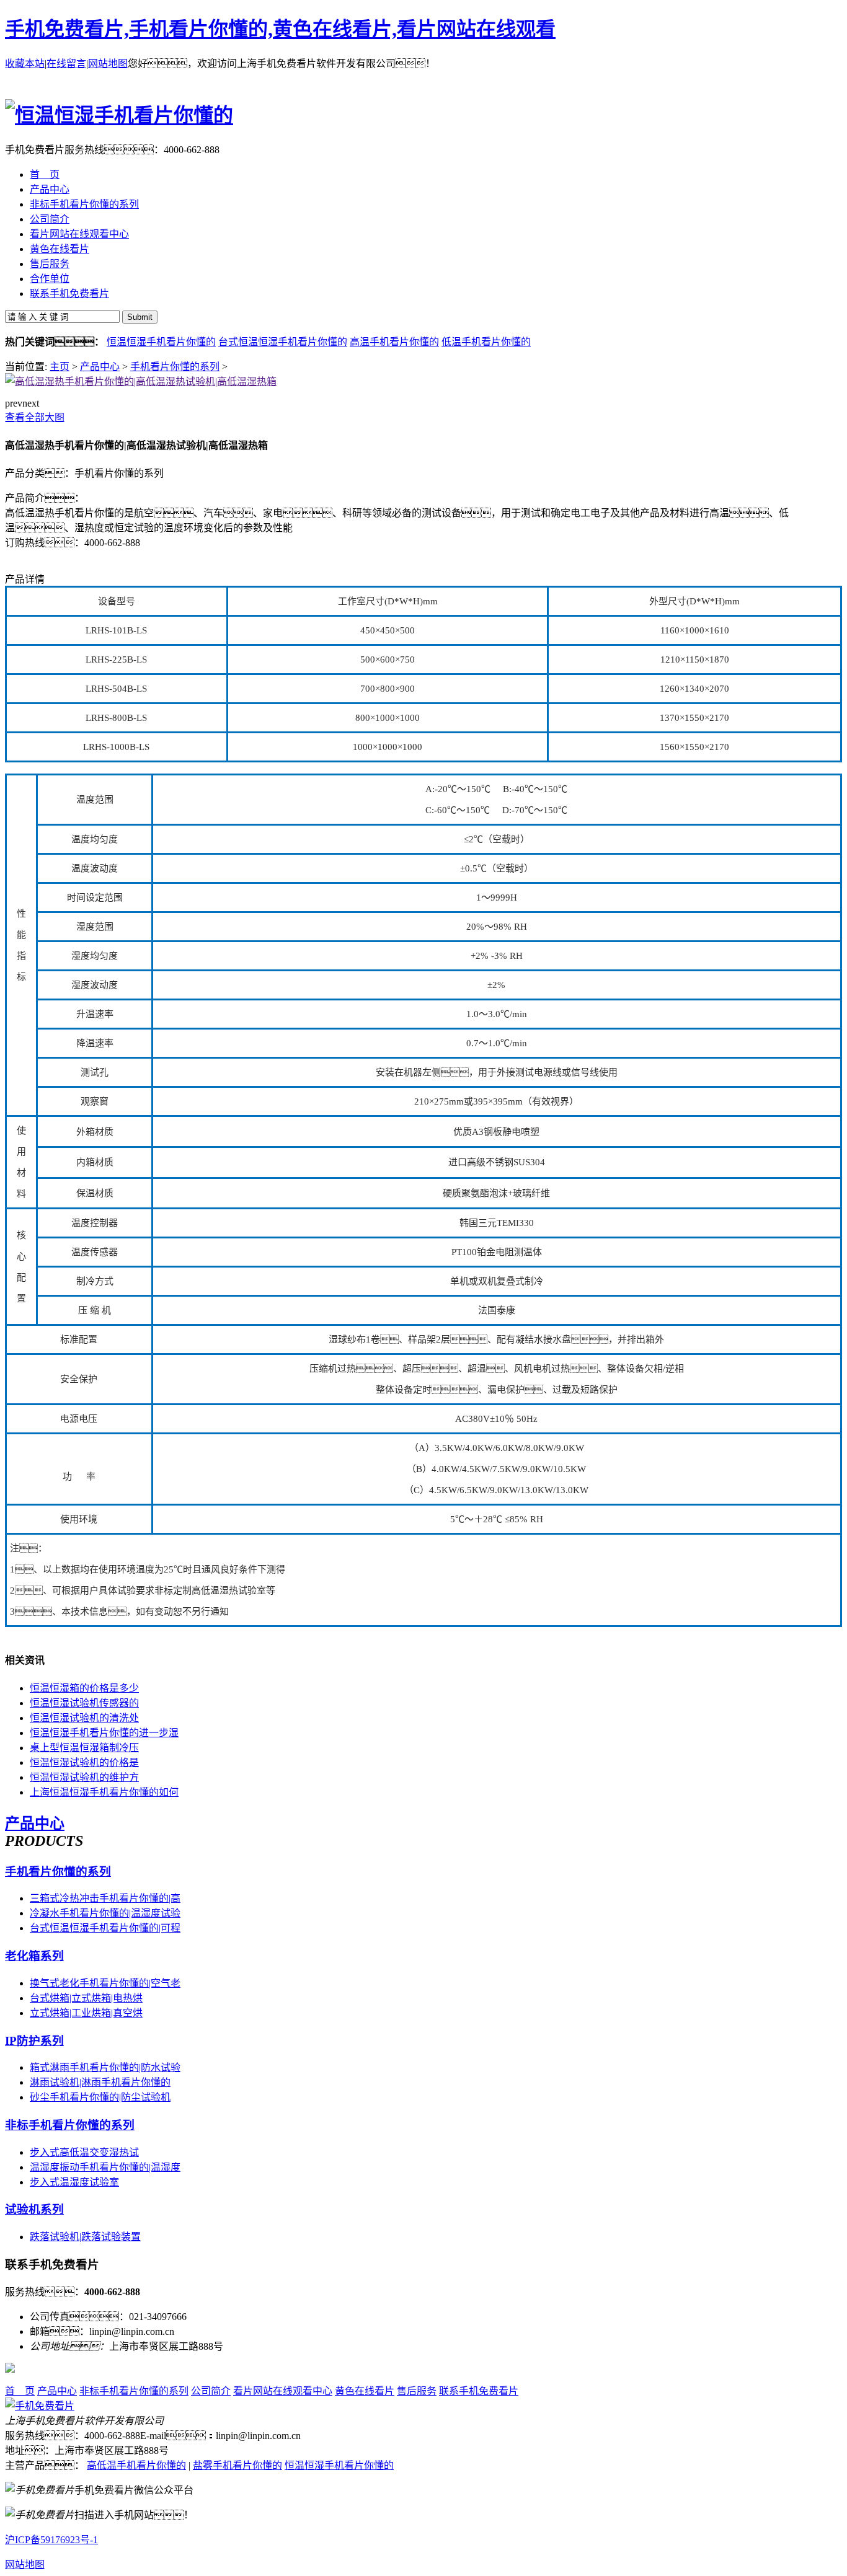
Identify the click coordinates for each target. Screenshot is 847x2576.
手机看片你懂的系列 (175, 367)
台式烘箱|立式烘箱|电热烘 (86, 1998)
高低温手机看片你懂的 (136, 2465)
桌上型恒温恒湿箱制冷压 (84, 1748)
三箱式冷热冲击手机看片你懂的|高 (105, 1898)
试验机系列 (34, 2209)
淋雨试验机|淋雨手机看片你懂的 (100, 2082)
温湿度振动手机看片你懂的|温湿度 (105, 2167)
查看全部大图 (35, 417)
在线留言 (66, 64)
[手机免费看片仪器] (40, 2406)
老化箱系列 (34, 1956)
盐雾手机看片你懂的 (237, 2465)
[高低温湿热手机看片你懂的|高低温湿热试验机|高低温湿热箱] (141, 382)
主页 (60, 367)
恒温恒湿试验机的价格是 (84, 1762)
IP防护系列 (34, 2041)
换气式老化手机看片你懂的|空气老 (105, 1983)
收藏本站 (25, 64)
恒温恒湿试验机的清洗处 (84, 1718)
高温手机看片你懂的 (394, 342)
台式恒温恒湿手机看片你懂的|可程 (105, 1928)
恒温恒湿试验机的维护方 (84, 1777)
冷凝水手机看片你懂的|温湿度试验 (105, 1913)
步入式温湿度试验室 (74, 2182)
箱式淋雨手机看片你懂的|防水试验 (105, 2067)
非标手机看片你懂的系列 (70, 2125)
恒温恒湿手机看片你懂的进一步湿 (104, 1733)
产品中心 (100, 367)
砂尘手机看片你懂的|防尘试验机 (100, 2097)
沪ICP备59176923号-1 (51, 2540)
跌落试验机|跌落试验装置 (85, 2237)
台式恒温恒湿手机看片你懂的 (283, 342)
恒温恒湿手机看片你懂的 (161, 342)
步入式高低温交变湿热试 (84, 2152)
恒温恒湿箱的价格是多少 (84, 1688)
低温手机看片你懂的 (486, 342)
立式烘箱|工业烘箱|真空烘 (86, 2013)
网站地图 (108, 64)
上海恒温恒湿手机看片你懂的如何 (104, 1792)
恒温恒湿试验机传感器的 (84, 1703)
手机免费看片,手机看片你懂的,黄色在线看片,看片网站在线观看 (280, 29)
